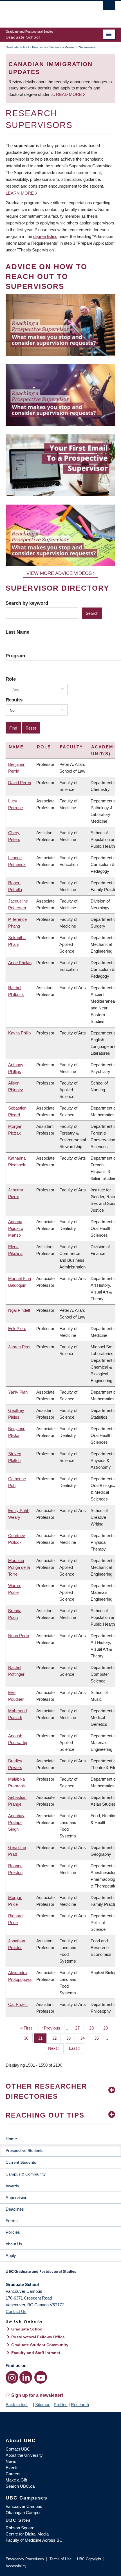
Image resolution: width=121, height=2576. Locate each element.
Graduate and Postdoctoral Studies (60, 2273)
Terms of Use (60, 2559)
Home (11, 2139)
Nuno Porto (19, 1636)
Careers (13, 2474)
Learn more (20, 193)
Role (11, 679)
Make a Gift (16, 2480)
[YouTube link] (41, 2377)
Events (12, 2468)
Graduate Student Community (40, 2345)
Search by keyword (27, 603)
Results (14, 700)
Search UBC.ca (20, 2486)
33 (70, 2038)
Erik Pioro (17, 1329)
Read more (70, 94)
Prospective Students (47, 47)
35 (99, 2038)
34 (85, 2038)
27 (79, 2028)
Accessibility (16, 2566)
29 (108, 2028)
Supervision (16, 2198)
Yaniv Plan (18, 1392)
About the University (24, 2455)
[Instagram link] (12, 2377)
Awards (12, 2186)
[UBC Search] (109, 7)
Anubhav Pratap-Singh (16, 1822)
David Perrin (20, 783)
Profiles (61, 2405)
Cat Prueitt (18, 2004)
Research (80, 2405)
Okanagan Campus (24, 2513)
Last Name (17, 632)
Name (16, 747)
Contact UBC (18, 2449)
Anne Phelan (20, 963)
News (11, 2461)
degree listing (45, 236)
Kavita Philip (19, 1033)
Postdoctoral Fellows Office (38, 2337)
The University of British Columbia (44, 12)
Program (15, 656)
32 (56, 2038)
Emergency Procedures (25, 2559)
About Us (14, 2244)
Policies (13, 2232)
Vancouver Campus (24, 2506)
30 (28, 2038)
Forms (12, 2221)
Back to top (17, 2405)
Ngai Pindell (19, 1310)
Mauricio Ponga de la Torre (19, 1567)
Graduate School (17, 47)
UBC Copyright (89, 2559)
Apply (11, 2256)
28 (94, 2028)
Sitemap (43, 2405)
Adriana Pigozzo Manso (16, 1228)
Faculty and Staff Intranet (36, 2353)
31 (42, 2038)
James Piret (19, 1347)
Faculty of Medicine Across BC (34, 2540)
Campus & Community (26, 2174)
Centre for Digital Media (27, 2534)
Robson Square (20, 2528)
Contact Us (16, 2311)
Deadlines (15, 2209)
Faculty (71, 747)
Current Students (21, 2162)
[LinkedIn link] (26, 2377)
